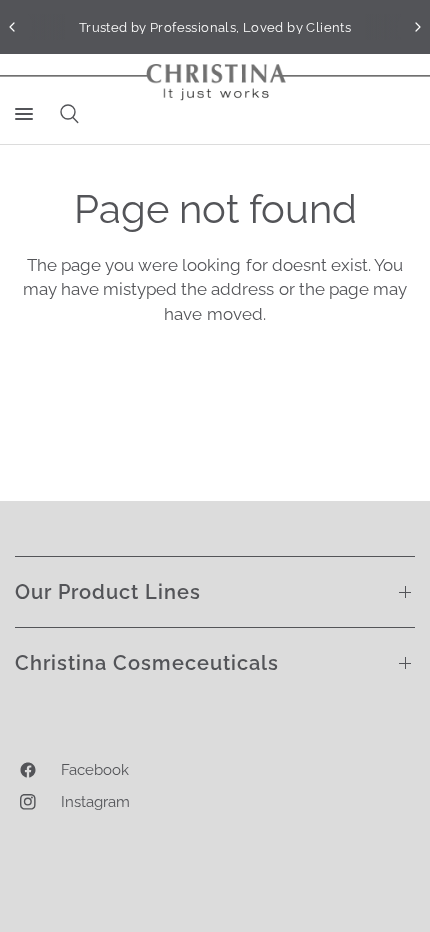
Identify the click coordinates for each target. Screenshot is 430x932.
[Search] (66, 114)
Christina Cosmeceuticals (147, 663)
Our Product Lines (108, 592)
